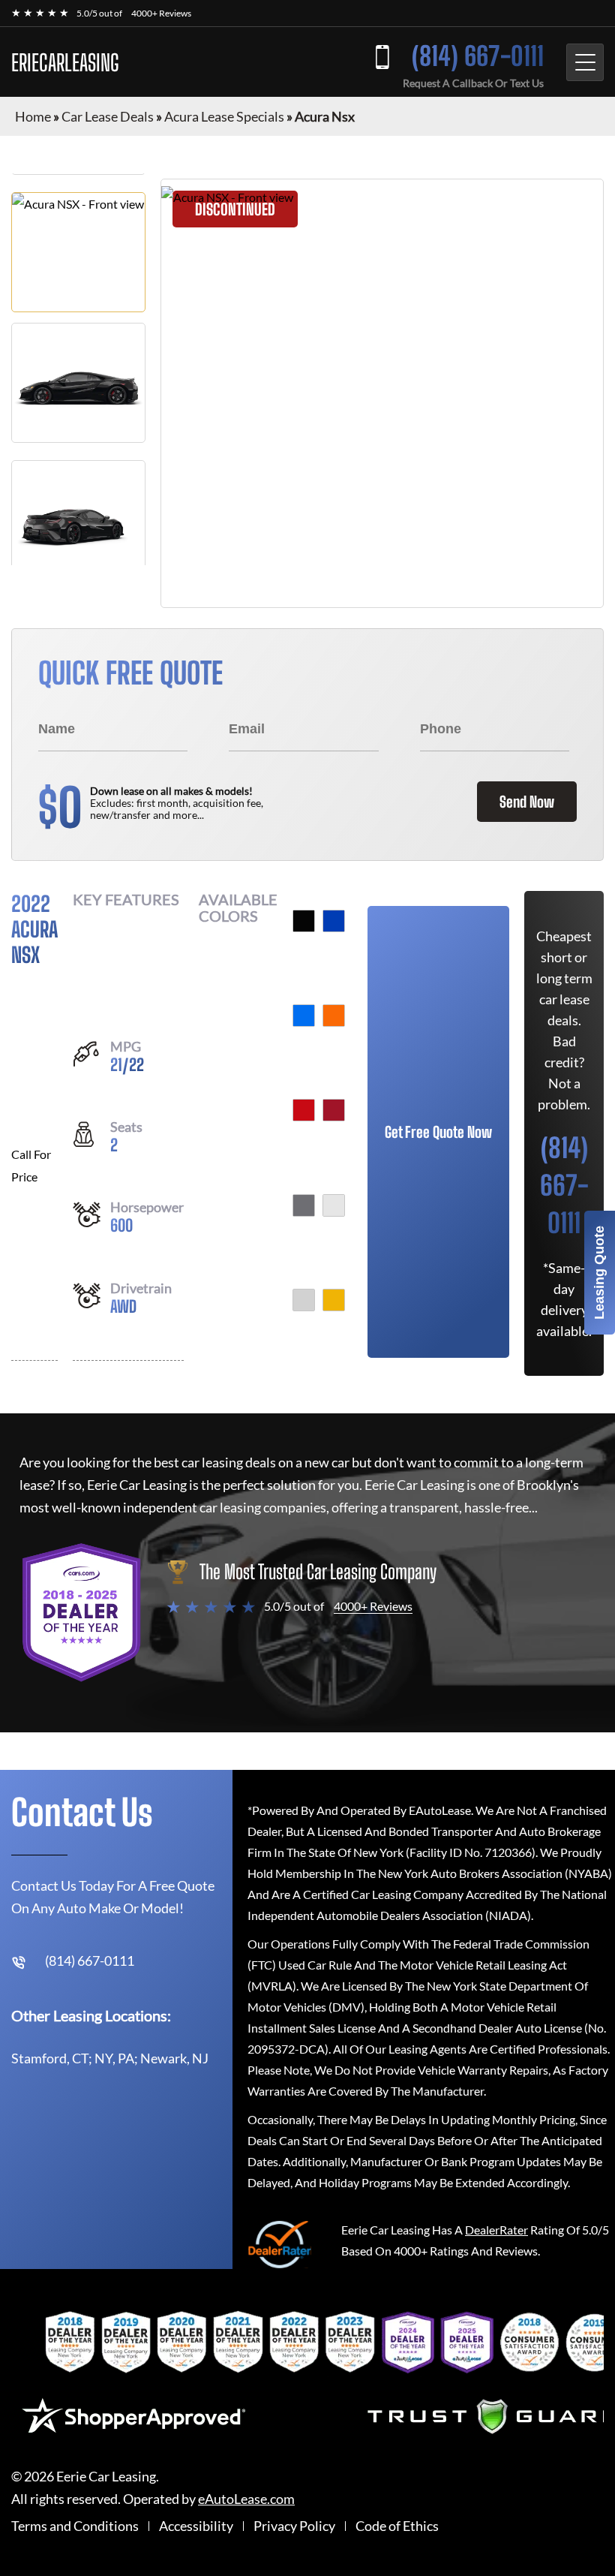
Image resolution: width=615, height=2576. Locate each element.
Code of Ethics (397, 2526)
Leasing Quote (599, 1273)
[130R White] (334, 1205)
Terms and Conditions (75, 2526)
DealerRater (496, 2230)
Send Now (527, 802)
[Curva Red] (304, 1110)
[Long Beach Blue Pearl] (304, 1016)
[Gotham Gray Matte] (304, 1205)
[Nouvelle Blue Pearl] (334, 921)
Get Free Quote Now (438, 1132)
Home (33, 116)
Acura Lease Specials (224, 116)
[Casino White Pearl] (304, 1300)
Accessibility (196, 2526)
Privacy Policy (294, 2526)
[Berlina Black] (304, 921)
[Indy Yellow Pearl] (334, 1300)
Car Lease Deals (108, 116)
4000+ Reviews (161, 13)
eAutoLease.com (246, 2499)
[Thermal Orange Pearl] (334, 1016)
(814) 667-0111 (478, 56)
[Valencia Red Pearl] (334, 1110)
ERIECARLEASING (65, 62)
